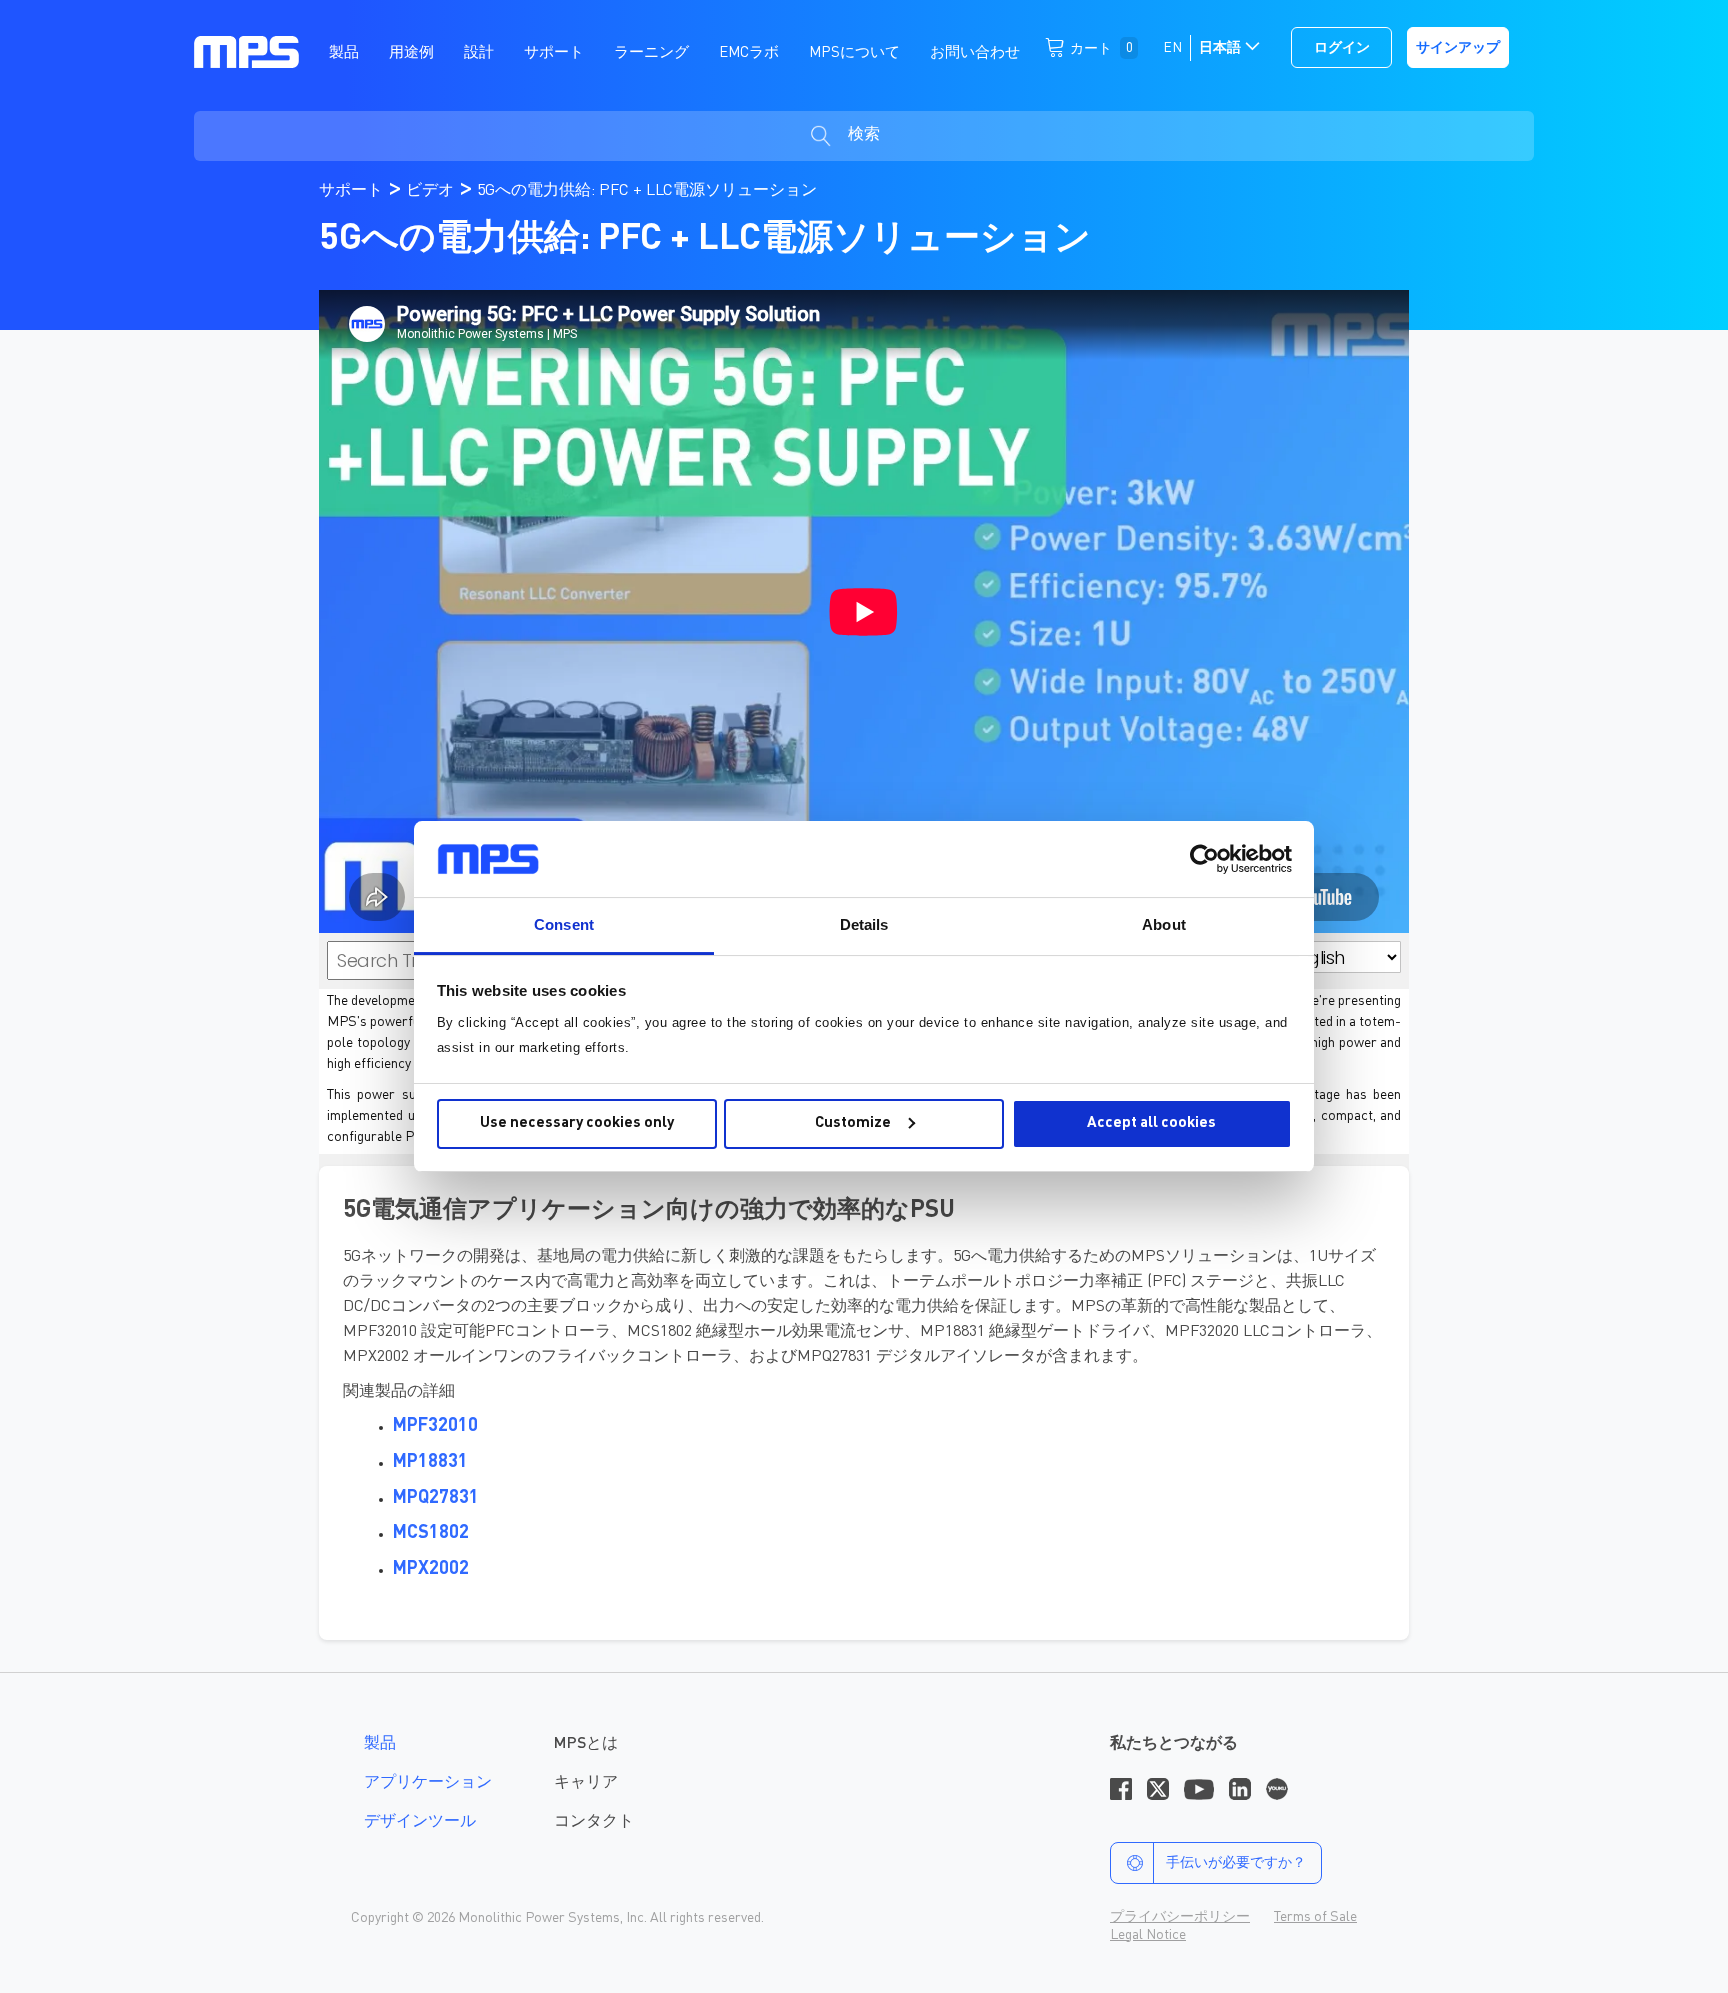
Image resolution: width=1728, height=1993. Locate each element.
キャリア (586, 1783)
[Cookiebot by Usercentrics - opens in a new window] (1204, 859)
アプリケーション (428, 1783)
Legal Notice (1148, 1935)
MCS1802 (431, 1533)
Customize (853, 1123)
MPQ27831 (436, 1498)
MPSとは (586, 1744)
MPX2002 (431, 1569)
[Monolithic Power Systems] (246, 51)
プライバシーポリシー (1180, 1917)
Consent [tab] (564, 924)
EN (1172, 48)
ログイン (1342, 48)
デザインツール (420, 1822)
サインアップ (1458, 48)
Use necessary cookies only (577, 1123)
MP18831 (430, 1462)
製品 (380, 1744)
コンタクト (594, 1822)
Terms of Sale (1315, 1917)
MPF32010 (435, 1426)
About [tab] (1164, 924)
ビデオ (432, 191)
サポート (353, 191)
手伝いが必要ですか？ (1236, 1863)
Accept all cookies (1151, 1123)
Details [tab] (864, 924)
